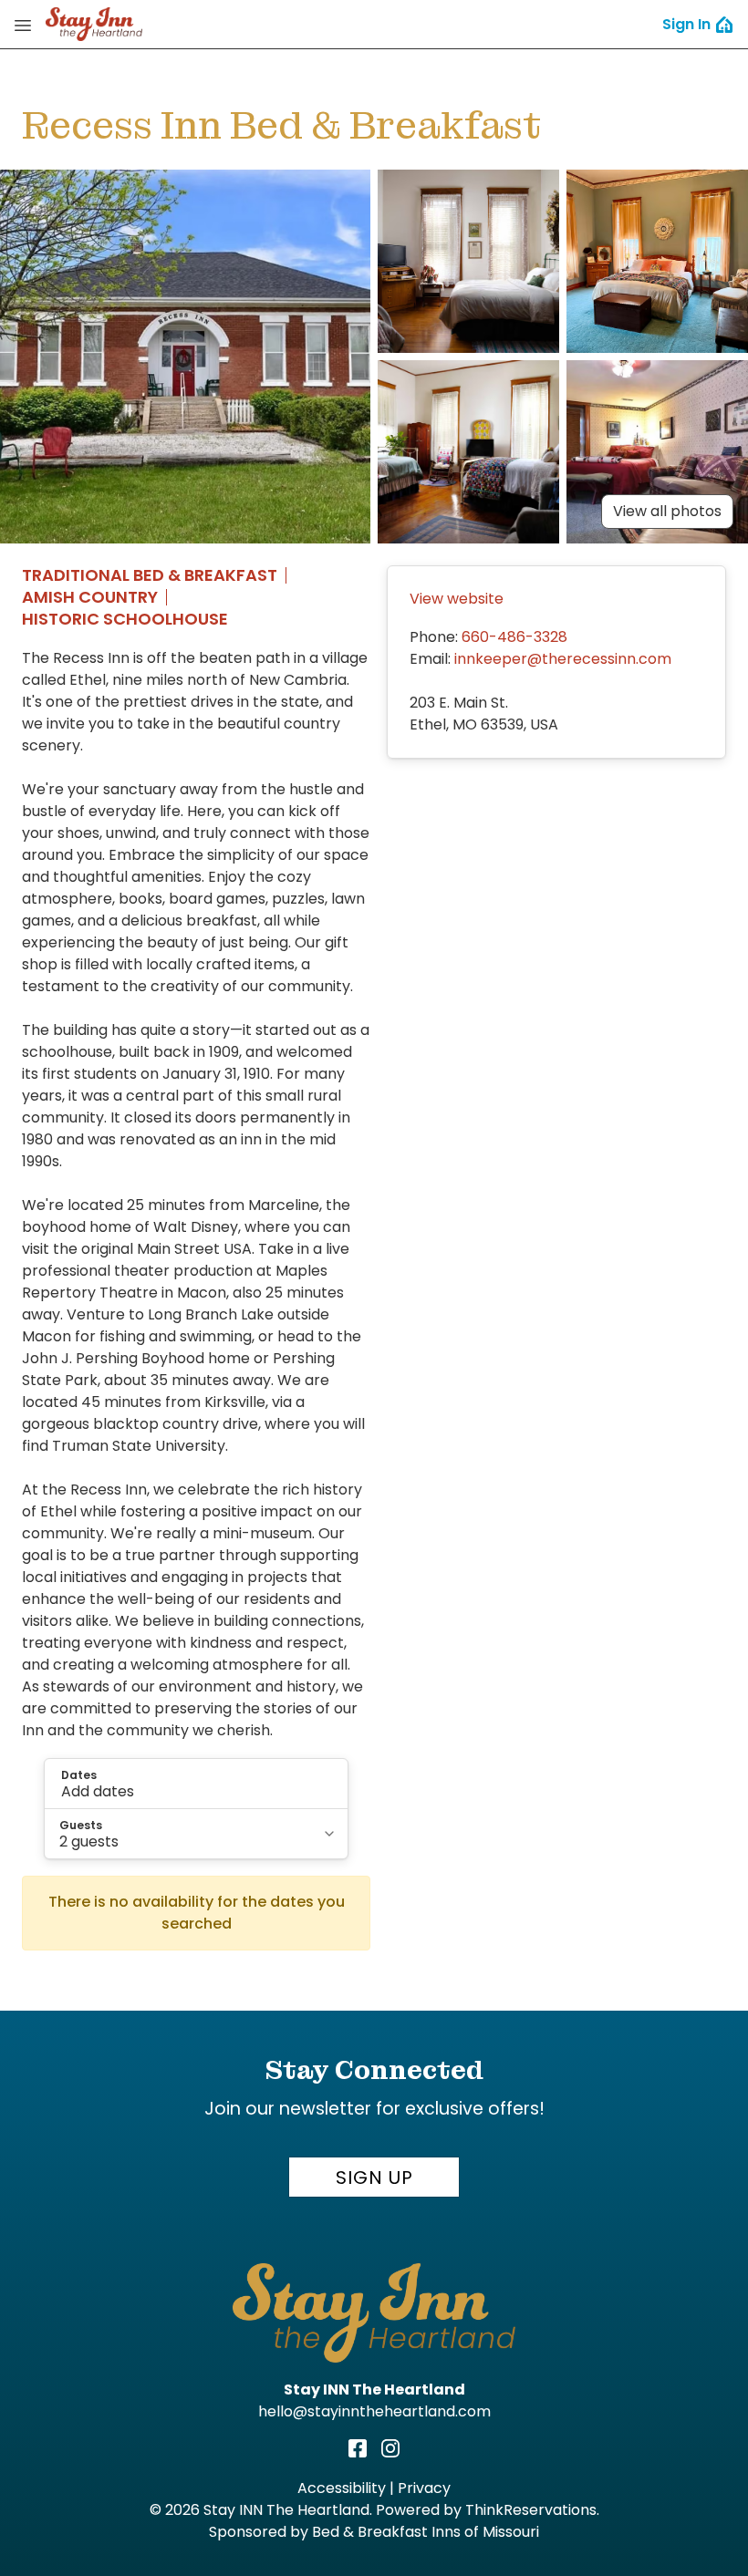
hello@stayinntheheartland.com (374, 2411)
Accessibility (342, 2488)
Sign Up (374, 2178)
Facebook (358, 2448)
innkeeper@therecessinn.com (563, 659)
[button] (196, 1784)
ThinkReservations (531, 2510)
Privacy (424, 2488)
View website (457, 599)
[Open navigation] (23, 25)
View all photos (667, 511)
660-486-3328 (514, 637)
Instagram (390, 2448)
